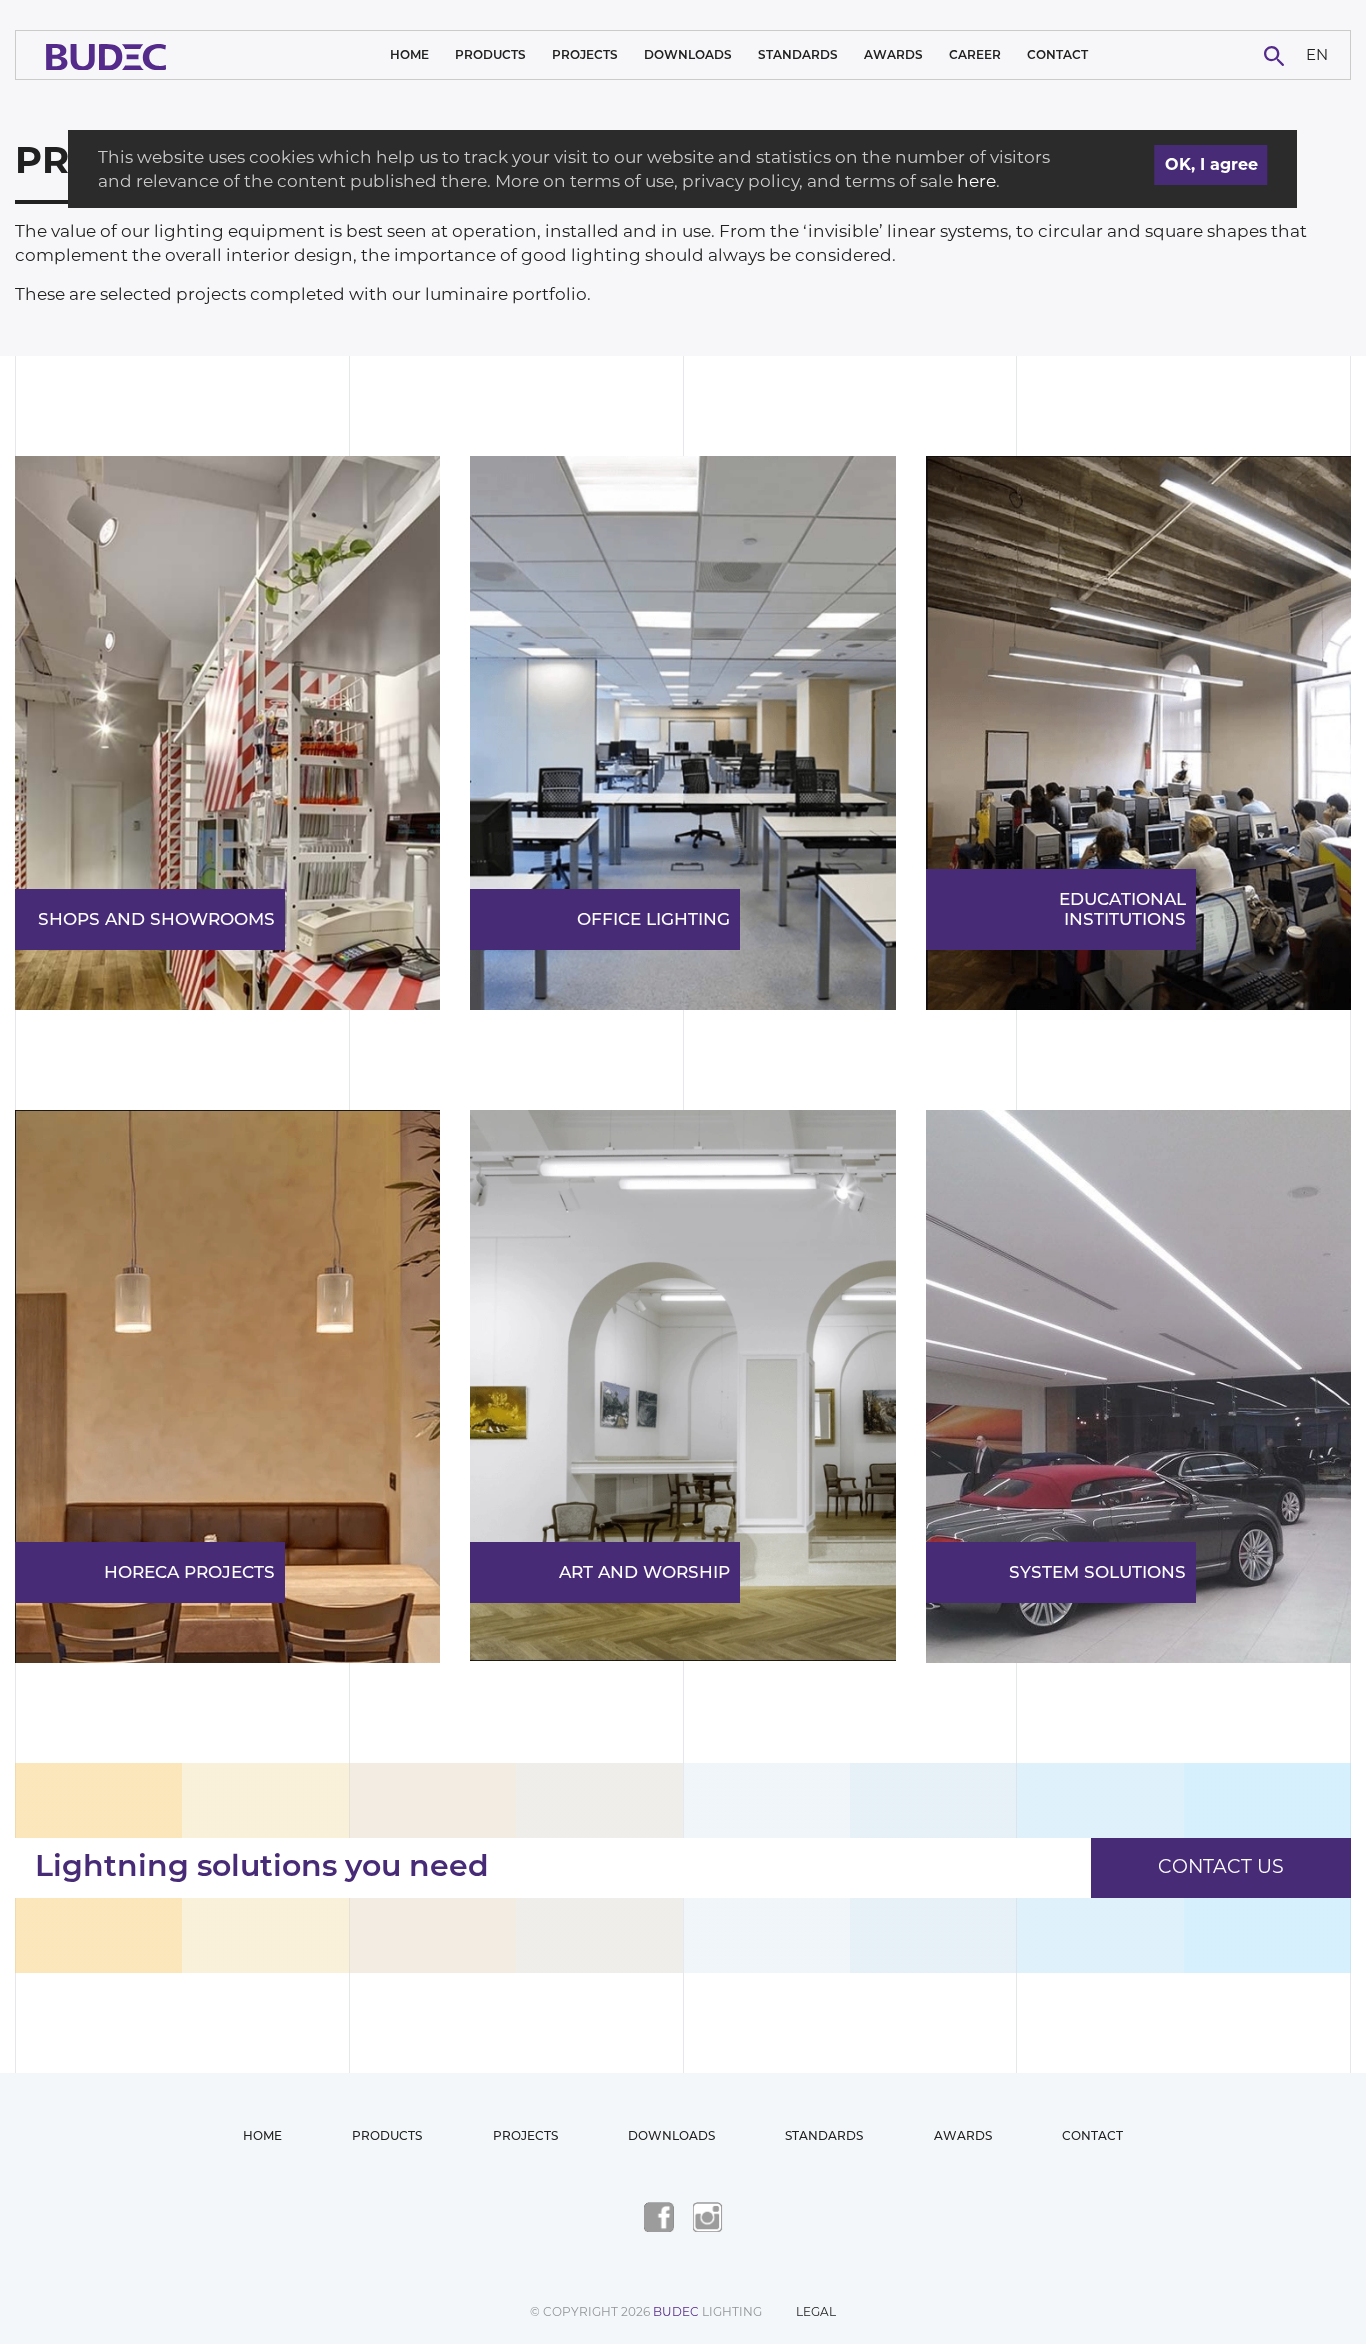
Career (975, 54)
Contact (1057, 54)
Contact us (1221, 1866)
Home (409, 54)
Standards (798, 54)
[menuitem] (1317, 55)
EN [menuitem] (1317, 53)
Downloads (688, 54)
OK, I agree (1211, 164)
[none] (1317, 55)
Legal (816, 2311)
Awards (893, 54)
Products (490, 54)
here (976, 181)
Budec (676, 2311)
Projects (585, 54)
